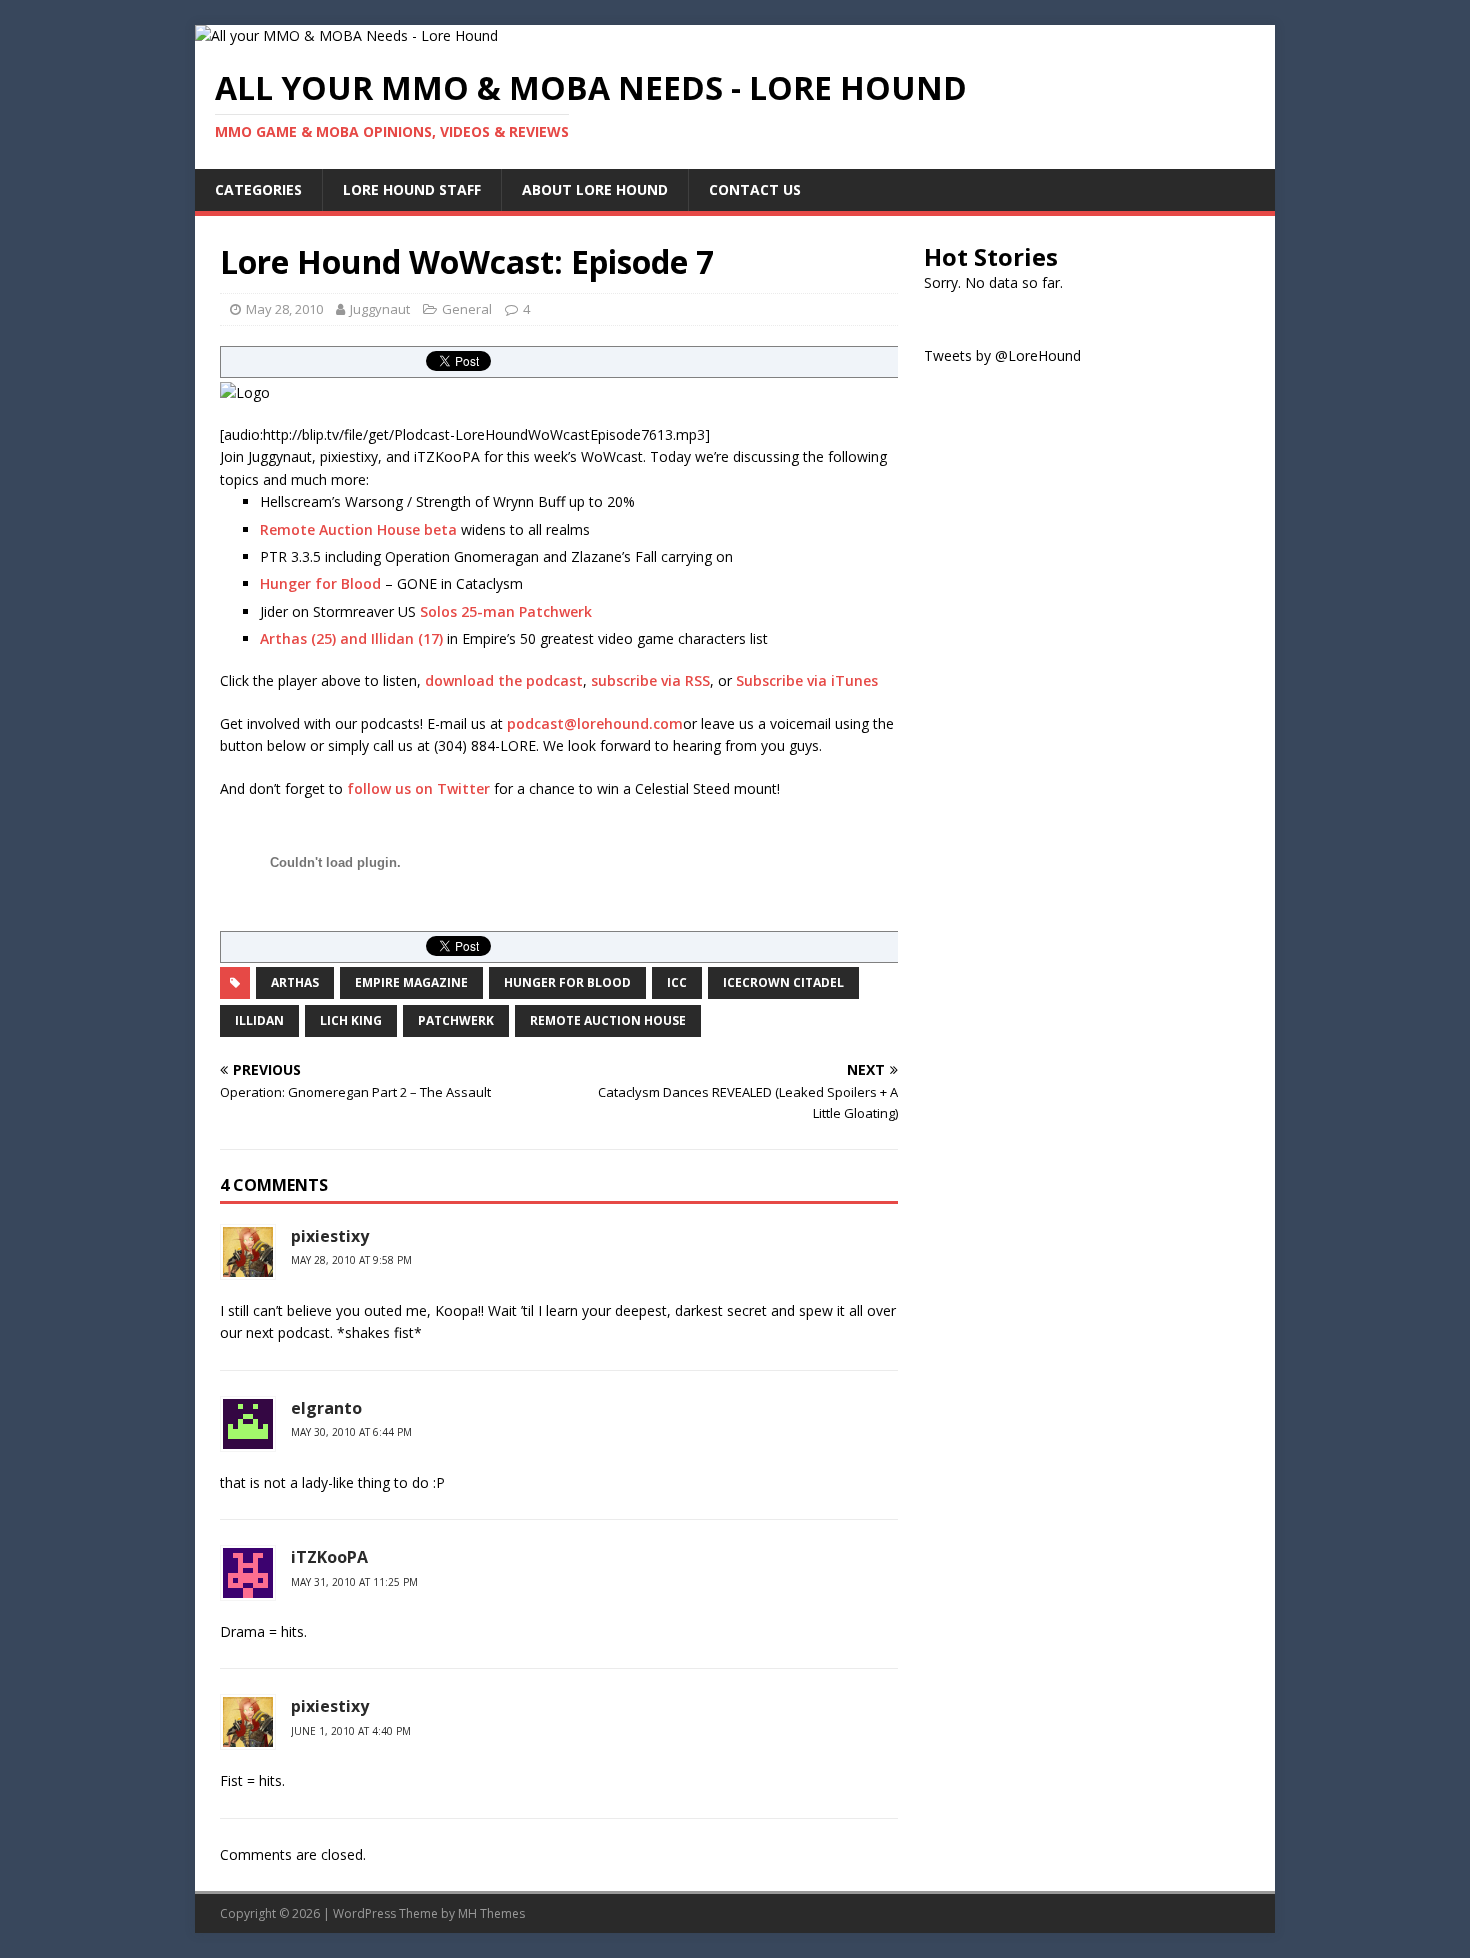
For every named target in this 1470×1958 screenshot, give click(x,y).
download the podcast (504, 680)
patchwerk (456, 1020)
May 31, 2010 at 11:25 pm (354, 1582)
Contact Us (755, 189)
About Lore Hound (595, 189)
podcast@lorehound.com (595, 723)
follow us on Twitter (418, 788)
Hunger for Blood (320, 583)
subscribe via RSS (650, 680)
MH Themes (491, 1913)
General (467, 309)
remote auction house (608, 1020)
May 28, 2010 (284, 309)
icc (677, 982)
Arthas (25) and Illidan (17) (351, 638)
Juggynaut (380, 309)
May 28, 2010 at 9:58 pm (351, 1260)
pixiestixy (330, 1236)
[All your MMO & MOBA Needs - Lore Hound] (346, 35)
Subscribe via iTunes (807, 680)
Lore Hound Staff (412, 189)
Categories (258, 189)
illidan (259, 1020)
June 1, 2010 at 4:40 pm (351, 1731)
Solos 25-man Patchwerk (506, 611)
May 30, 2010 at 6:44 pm (351, 1432)
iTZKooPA (329, 1557)
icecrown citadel (783, 982)
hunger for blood (567, 982)
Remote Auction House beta (358, 529)
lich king (351, 1020)
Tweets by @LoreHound (1002, 355)
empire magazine (411, 982)
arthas (295, 982)
